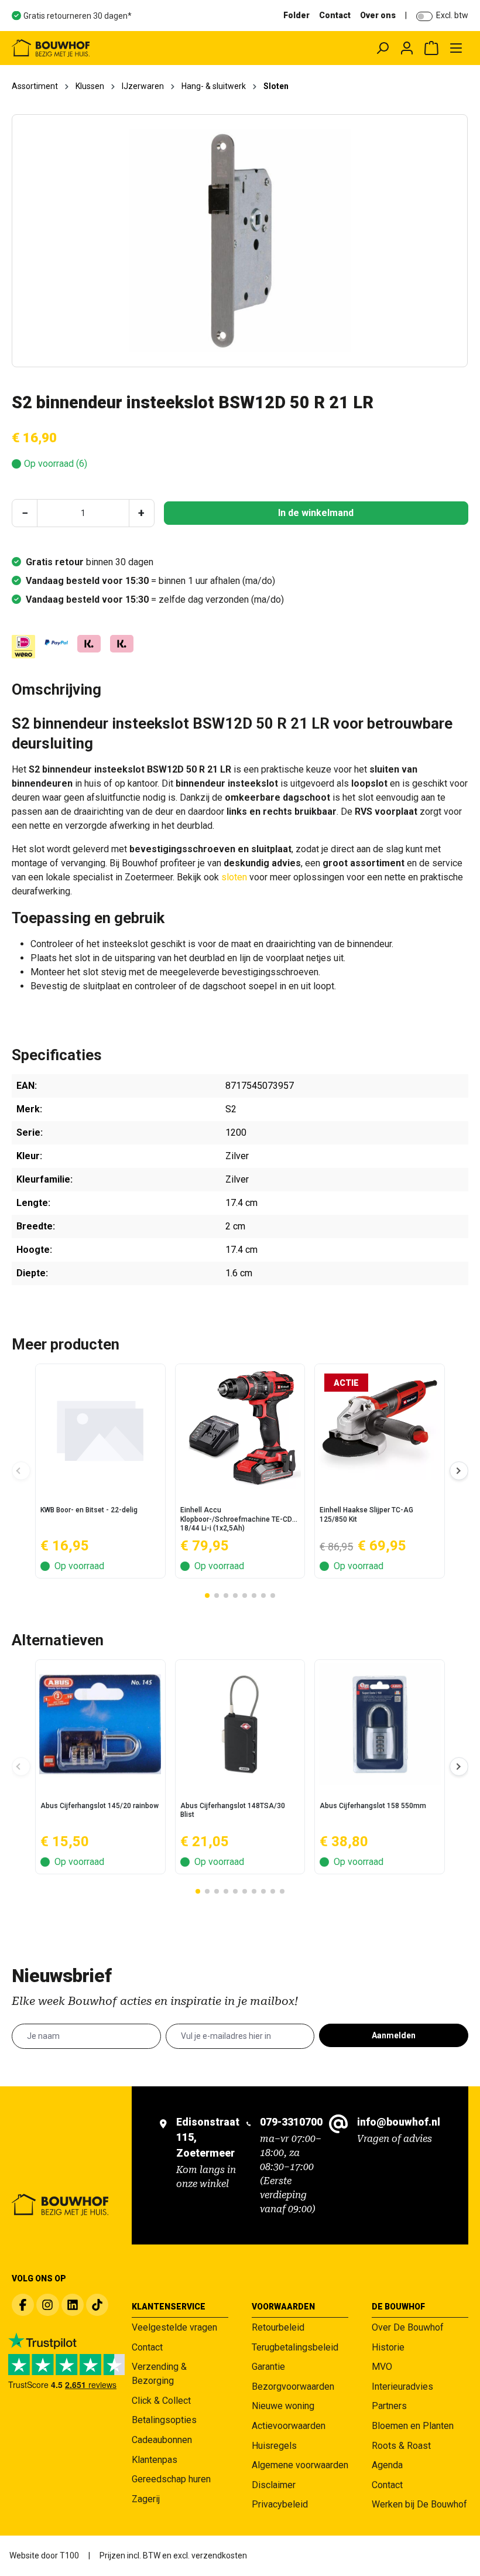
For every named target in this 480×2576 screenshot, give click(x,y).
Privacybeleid (280, 2504)
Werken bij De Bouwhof (419, 2504)
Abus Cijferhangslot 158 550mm (373, 1806)
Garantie (268, 2367)
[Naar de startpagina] (103, 48)
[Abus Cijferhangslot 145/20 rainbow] (100, 1724)
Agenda (387, 2465)
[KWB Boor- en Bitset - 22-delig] (100, 1429)
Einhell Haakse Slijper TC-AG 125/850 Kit (366, 1515)
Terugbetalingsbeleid (295, 2347)
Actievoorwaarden (289, 2426)
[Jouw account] (407, 48)
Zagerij (146, 2499)
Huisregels (274, 2446)
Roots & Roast (401, 2446)
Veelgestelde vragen (174, 2327)
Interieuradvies (402, 2387)
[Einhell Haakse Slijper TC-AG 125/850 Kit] (380, 1429)
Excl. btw (452, 15)
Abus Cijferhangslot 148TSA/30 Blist (233, 1810)
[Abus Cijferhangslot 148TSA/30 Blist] (240, 1724)
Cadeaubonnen (162, 2440)
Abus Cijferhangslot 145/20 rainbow (100, 1806)
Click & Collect (161, 2401)
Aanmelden (394, 2035)
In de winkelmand (316, 513)
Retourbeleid (278, 2327)
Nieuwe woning (283, 2406)
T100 (69, 2555)
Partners (389, 2406)
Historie (388, 2347)
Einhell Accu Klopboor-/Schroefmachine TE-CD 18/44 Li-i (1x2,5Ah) (236, 1519)
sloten (234, 877)
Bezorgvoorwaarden (293, 2387)
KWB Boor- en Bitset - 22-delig (89, 1510)
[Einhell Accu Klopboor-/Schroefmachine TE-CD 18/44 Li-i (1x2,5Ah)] (240, 1429)
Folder (296, 15)
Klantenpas (155, 2460)
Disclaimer (274, 2485)
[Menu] (456, 48)
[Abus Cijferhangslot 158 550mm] (380, 1724)
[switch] (424, 16)
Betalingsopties (164, 2420)
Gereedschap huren (171, 2479)
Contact (335, 15)
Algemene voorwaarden (300, 2465)
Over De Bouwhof (408, 2327)
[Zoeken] (382, 48)
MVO (382, 2367)
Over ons (378, 15)
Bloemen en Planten (413, 2426)
